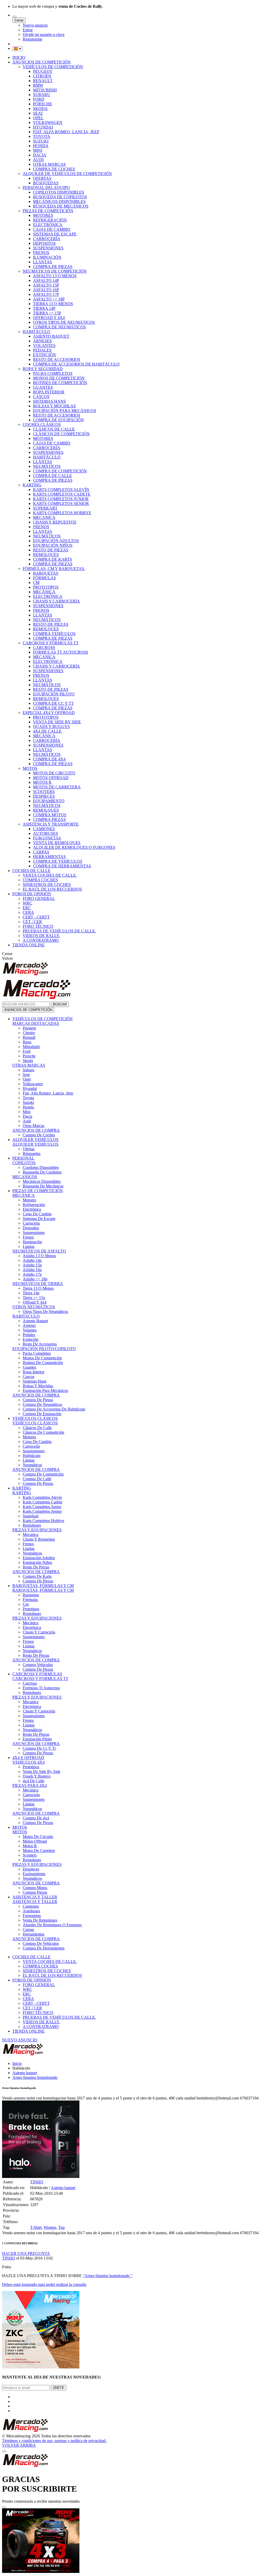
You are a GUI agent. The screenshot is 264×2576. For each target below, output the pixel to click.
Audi (27, 1121)
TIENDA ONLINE (28, 945)
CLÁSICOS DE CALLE (54, 429)
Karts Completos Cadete (43, 1502)
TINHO (37, 2182)
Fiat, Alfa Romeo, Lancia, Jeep (48, 1093)
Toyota (28, 1098)
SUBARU (42, 95)
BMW (38, 85)
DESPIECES (44, 796)
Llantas (29, 1246)
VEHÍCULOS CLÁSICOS (35, 1418)
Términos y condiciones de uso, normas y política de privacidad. (54, 2441)
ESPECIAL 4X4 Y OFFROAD (49, 713)
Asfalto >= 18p (35, 1279)
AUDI (38, 160)
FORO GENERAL (39, 898)
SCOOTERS (44, 792)
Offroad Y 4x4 (35, 1302)
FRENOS (41, 253)
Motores (29, 1200)
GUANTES (43, 387)
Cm (26, 1604)
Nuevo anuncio (35, 25)
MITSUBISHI (45, 90)
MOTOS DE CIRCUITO (54, 773)
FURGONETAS (47, 838)
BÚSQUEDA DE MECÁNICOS (61, 206)
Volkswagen (33, 1084)
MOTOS (30, 768)
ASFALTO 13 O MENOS (55, 276)
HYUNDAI (43, 127)
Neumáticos (32, 1465)
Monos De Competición (42, 1358)
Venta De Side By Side (42, 1772)
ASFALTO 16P (46, 290)
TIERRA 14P (44, 308)
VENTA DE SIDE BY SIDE (57, 722)
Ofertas (29, 1149)
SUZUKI (41, 141)
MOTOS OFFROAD (51, 778)
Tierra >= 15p (34, 1298)
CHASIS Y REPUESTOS (55, 522)
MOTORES (43, 215)
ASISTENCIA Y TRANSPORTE (51, 824)
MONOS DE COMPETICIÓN (59, 378)
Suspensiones (34, 1232)
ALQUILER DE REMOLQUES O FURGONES (74, 847)
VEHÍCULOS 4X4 (28, 1762)
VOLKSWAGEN (48, 122)
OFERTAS (42, 178)
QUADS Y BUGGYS (51, 727)
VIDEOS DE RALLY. (41, 936)
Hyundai (30, 1088)
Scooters (30, 1855)
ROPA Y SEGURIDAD (43, 369)
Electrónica (32, 1209)
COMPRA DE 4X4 (49, 759)
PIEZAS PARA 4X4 (30, 1785)
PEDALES (42, 350)
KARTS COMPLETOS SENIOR (61, 504)
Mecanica (31, 1535)
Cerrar (19, 20)
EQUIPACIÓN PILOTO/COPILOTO (44, 1349)
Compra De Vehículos (41, 1943)
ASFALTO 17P (46, 294)
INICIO (19, 57)
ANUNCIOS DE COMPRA (36, 1130)
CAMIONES (44, 829)
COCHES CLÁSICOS (42, 425)
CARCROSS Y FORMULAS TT (40, 1679)
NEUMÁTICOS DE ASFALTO (39, 1251)
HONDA (41, 146)
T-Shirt (36, 2227)
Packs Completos (37, 1353)
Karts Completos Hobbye (43, 1521)
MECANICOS (25, 1177)
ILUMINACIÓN (47, 257)
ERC (27, 908)
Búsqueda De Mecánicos (43, 1186)
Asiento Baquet (35, 1321)
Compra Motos (35, 1888)
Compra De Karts (37, 1576)
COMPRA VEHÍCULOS (54, 634)
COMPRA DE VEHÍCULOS (58, 861)
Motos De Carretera (39, 1850)
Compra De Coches (39, 1135)
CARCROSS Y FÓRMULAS (37, 1674)
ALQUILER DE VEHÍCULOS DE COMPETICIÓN (67, 174)
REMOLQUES (46, 555)
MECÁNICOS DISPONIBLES (59, 201)
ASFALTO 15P (46, 285)
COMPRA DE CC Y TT (53, 703)
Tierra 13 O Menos (38, 1288)
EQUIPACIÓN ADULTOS (56, 541)
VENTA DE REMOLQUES (57, 843)
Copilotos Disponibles (41, 1167)
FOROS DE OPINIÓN (32, 894)
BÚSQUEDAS (46, 183)
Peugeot (29, 1028)
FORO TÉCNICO (38, 926)
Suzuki (28, 1102)
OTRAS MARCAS (49, 164)
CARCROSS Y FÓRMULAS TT (51, 643)
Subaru (28, 1070)
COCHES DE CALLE (31, 871)
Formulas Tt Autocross (41, 1688)
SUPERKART (45, 508)
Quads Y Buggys (37, 1776)
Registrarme (32, 39)
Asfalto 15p (32, 1265)
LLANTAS (43, 262)
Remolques (32, 1525)
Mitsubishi (31, 1047)
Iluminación (32, 1242)
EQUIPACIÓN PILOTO (54, 694)
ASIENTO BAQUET (51, 336)
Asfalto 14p (32, 1260)
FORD (39, 99)
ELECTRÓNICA (48, 225)
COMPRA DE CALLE (52, 476)
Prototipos (31, 1609)
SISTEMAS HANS (49, 401)
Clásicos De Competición (43, 1432)
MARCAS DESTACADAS (36, 1023)
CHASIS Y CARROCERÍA (56, 601)
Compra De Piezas (38, 1400)
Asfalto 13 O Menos (39, 1256)
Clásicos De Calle (37, 1428)
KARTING (32, 485)
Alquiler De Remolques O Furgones (52, 1925)
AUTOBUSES (46, 833)
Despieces (31, 1869)
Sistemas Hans (35, 1381)
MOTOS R (42, 782)
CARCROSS (44, 648)
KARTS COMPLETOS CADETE (62, 494)
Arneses (29, 1325)
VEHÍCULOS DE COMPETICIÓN (53, 67)
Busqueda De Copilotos (42, 1172)
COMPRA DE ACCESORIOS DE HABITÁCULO (76, 364)
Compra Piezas (35, 1892)
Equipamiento (34, 1874)
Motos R (30, 1846)
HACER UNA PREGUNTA (26, 2253)
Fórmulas (30, 1600)
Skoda (28, 1061)
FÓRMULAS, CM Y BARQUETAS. (54, 569)
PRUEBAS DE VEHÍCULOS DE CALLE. (59, 931)
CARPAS (41, 852)
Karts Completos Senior (42, 1511)
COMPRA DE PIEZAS (53, 267)
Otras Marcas (34, 1126)
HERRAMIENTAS (49, 857)
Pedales (29, 1335)
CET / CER (32, 922)
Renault (29, 1037)
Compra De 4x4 (36, 1818)
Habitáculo (32, 1456)
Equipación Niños (37, 1562)
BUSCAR (60, 1004)
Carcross (30, 1683)
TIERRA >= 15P (47, 313)
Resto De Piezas (36, 1567)
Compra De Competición (43, 1474)
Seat (26, 1075)
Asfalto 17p (32, 1274)
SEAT (38, 113)
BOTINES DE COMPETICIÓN (60, 383)
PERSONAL (23, 1158)
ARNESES (42, 341)
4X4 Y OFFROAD (28, 1758)
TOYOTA (42, 136)
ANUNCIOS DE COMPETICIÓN (42, 62)
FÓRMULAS (44, 578)
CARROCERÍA (47, 239)
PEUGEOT (43, 71)
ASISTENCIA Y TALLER (35, 1897)
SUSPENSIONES (48, 248)
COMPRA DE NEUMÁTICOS (59, 327)
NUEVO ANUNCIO (20, 2040)
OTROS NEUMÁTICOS (34, 1307)
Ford (27, 1051)
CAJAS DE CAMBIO (52, 229)
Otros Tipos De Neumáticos (45, 1311)
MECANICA (44, 517)
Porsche (29, 1056)
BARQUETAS (46, 573)
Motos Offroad (35, 1841)
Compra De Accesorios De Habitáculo (54, 1409)
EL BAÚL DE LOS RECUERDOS (52, 889)
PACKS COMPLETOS (53, 373)
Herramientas (34, 1934)
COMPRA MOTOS (50, 815)
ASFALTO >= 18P (49, 299)
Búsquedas (32, 1154)
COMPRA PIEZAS (49, 819)
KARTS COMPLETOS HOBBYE (62, 513)
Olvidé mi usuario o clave (44, 34)
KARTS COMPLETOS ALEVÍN (61, 490)
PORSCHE (43, 104)
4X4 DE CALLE (47, 731)
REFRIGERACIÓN (50, 220)
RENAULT (43, 81)
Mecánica (31, 1623)
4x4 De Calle (34, 1781)
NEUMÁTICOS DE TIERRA (38, 1284)
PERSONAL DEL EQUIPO (46, 188)
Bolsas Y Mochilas (38, 1386)
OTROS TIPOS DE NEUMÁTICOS (64, 322)
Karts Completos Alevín (42, 1497)
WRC (27, 903)
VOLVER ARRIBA (19, 2445)
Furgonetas (32, 1916)
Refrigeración (34, 1205)
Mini (27, 1112)
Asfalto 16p (32, 1270)
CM (36, 582)
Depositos (31, 1228)
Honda (28, 1107)
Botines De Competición (43, 1363)
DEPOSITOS (44, 243)
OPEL (38, 118)
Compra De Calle (37, 1479)
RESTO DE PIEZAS (51, 550)
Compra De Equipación (42, 1414)
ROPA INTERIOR (49, 392)
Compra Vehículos (38, 1665)
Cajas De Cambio (37, 1214)
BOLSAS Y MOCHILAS (54, 406)
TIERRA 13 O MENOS (53, 304)
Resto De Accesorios (40, 1344)
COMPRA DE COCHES (54, 169)
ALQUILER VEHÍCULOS (35, 1140)
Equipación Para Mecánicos (45, 1390)
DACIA (40, 155)
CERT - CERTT (36, 917)
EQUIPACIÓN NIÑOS (53, 545)
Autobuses (31, 1911)
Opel (27, 1079)
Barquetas (31, 1595)
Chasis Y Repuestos (39, 1539)
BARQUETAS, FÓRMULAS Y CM (43, 1586)
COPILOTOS (24, 1163)
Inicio (17, 2063)
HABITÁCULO (36, 332)
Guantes (29, 1367)
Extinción (31, 1339)
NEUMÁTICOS (47, 466)
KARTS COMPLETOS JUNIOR (61, 499)
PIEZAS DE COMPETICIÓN (48, 211)
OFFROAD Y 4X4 (49, 318)
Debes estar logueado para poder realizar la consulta (44, 2284)
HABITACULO (26, 1316)
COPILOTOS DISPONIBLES (59, 192)
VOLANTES (44, 346)
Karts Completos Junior (42, 1507)
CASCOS (41, 397)
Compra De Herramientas (44, 1948)
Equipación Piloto (37, 1739)
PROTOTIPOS (46, 587)
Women (50, 2227)
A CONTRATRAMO (41, 940)
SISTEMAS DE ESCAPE (55, 234)
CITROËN (42, 76)
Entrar (28, 30)
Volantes (30, 1330)
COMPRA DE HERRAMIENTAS (62, 866)
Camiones (31, 1906)
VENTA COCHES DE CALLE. (50, 875)
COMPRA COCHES (40, 880)
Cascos (28, 1377)
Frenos (28, 1237)
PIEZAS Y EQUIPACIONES (37, 1530)
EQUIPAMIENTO (49, 801)
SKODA (40, 109)
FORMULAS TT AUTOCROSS (61, 652)
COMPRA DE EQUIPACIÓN (58, 420)
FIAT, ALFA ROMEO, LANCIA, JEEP (66, 132)
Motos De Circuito (38, 1837)
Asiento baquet (25, 2073)
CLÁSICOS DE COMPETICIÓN (61, 434)
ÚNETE (59, 2388)
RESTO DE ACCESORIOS (57, 359)
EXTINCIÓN (44, 355)
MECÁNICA (44, 592)
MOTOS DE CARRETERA (57, 787)
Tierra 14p (31, 1293)
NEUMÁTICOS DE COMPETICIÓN (55, 271)
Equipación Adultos (39, 1558)
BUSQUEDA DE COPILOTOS (60, 197)
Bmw (27, 1042)
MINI (38, 150)
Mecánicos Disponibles (42, 1181)
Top (61, 2227)
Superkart (31, 1516)
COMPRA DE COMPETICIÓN (60, 471)
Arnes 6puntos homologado (35, 2077)
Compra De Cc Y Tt (39, 1748)
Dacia (27, 1116)
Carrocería (31, 1223)
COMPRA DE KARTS (52, 559)
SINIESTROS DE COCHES (47, 885)
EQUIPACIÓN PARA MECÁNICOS (65, 411)
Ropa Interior (34, 1372)
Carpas (28, 1929)
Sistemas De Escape (39, 1219)
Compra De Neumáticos (42, 1404)
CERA (28, 912)
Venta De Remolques (40, 1920)
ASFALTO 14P (46, 280)
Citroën (29, 1033)
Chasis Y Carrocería (39, 1632)
